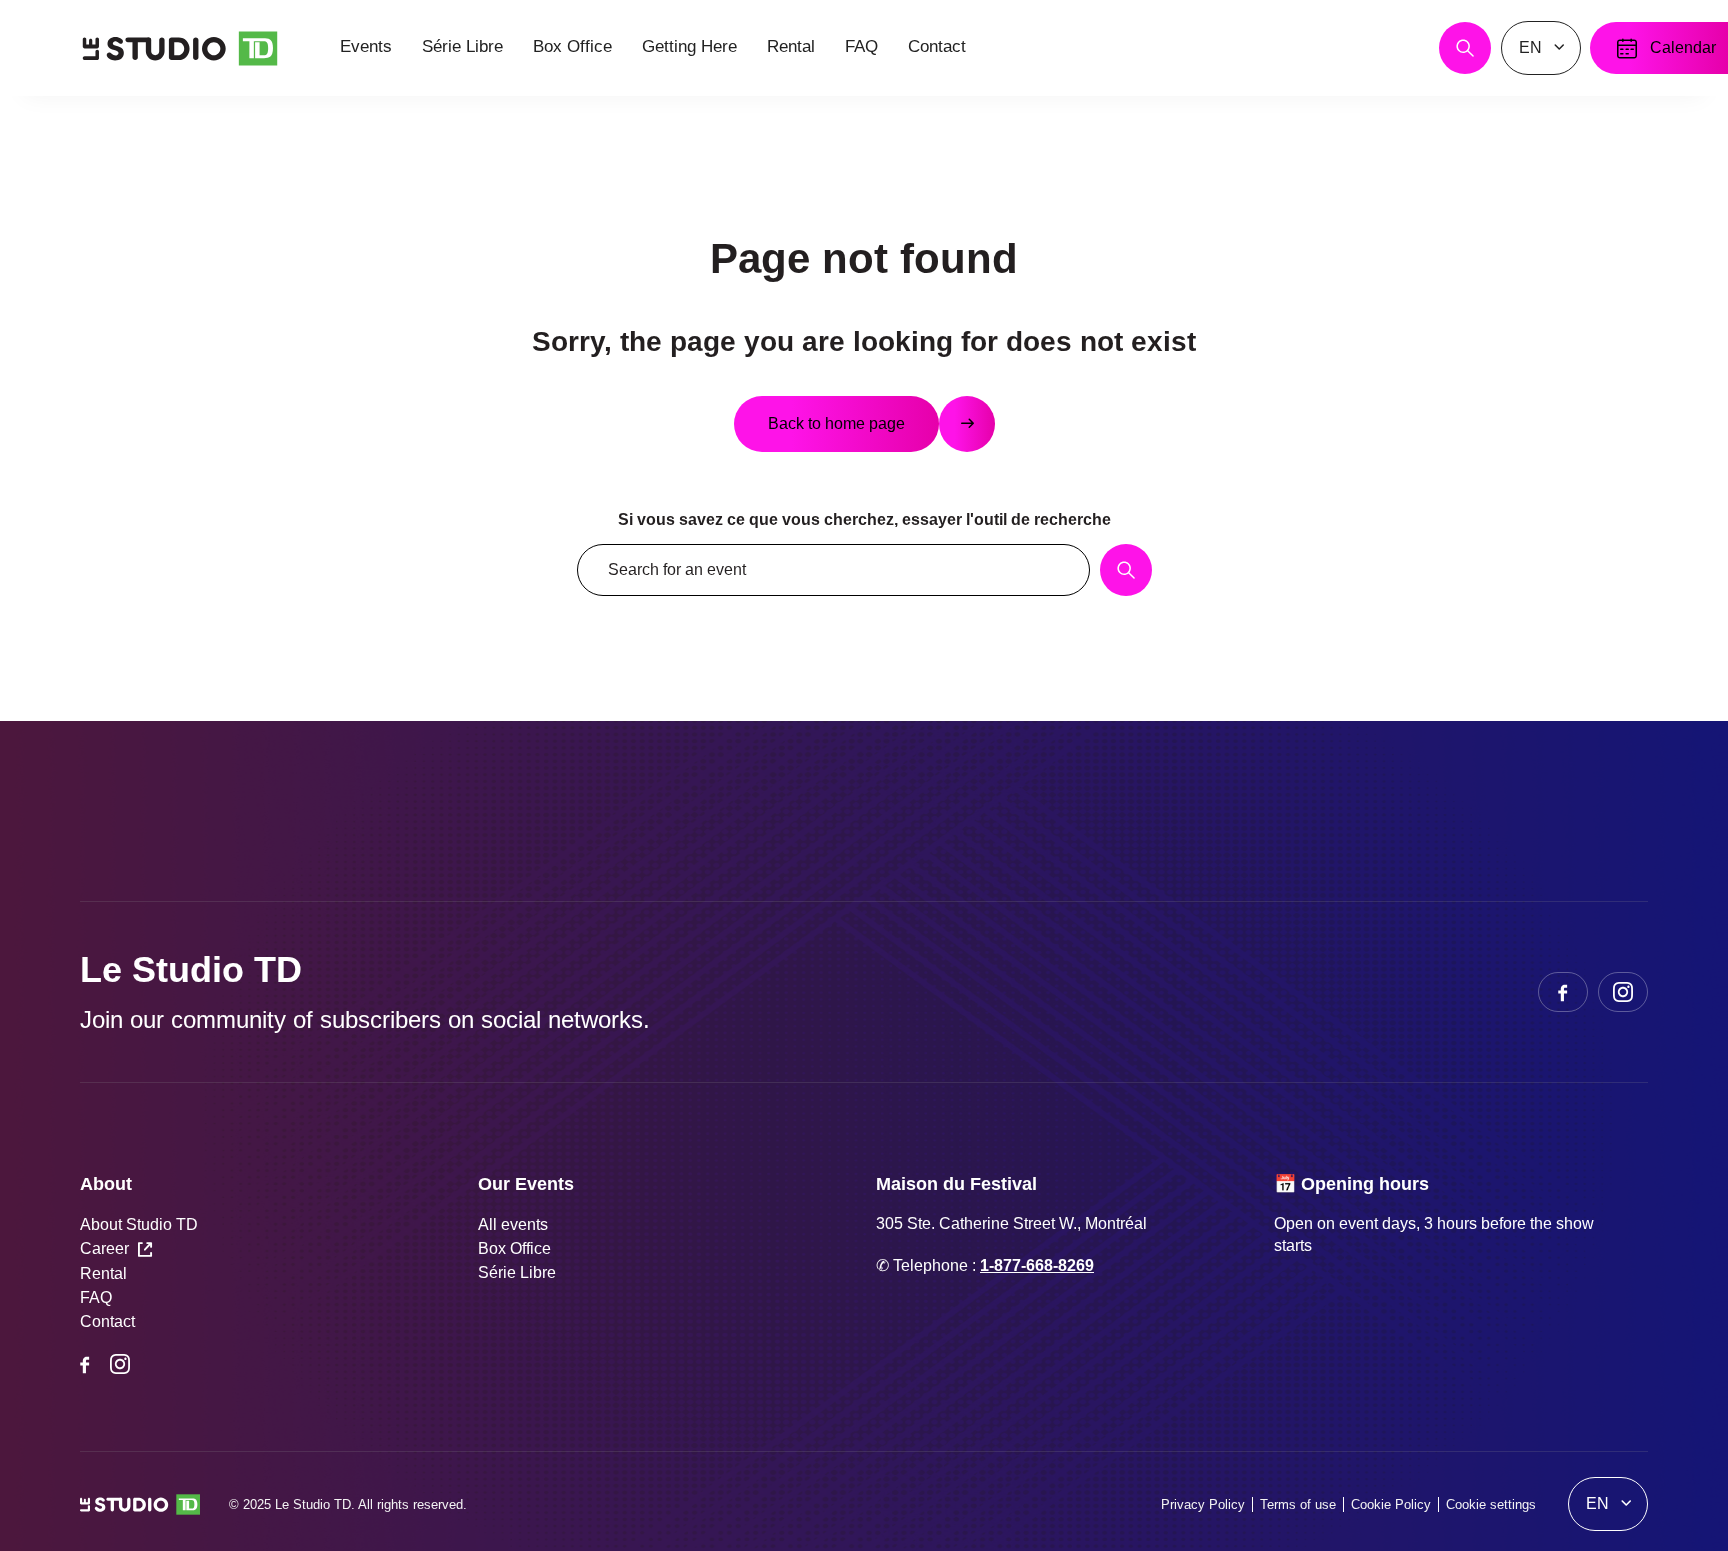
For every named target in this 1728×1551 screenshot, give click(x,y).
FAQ (96, 1297)
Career (104, 1248)
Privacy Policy (1203, 1504)
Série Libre (517, 1272)
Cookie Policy (1391, 1504)
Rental (103, 1273)
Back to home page (836, 423)
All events (513, 1224)
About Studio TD (139, 1224)
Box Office (514, 1248)
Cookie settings (1491, 1504)
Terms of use (1298, 1504)
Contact (107, 1321)
